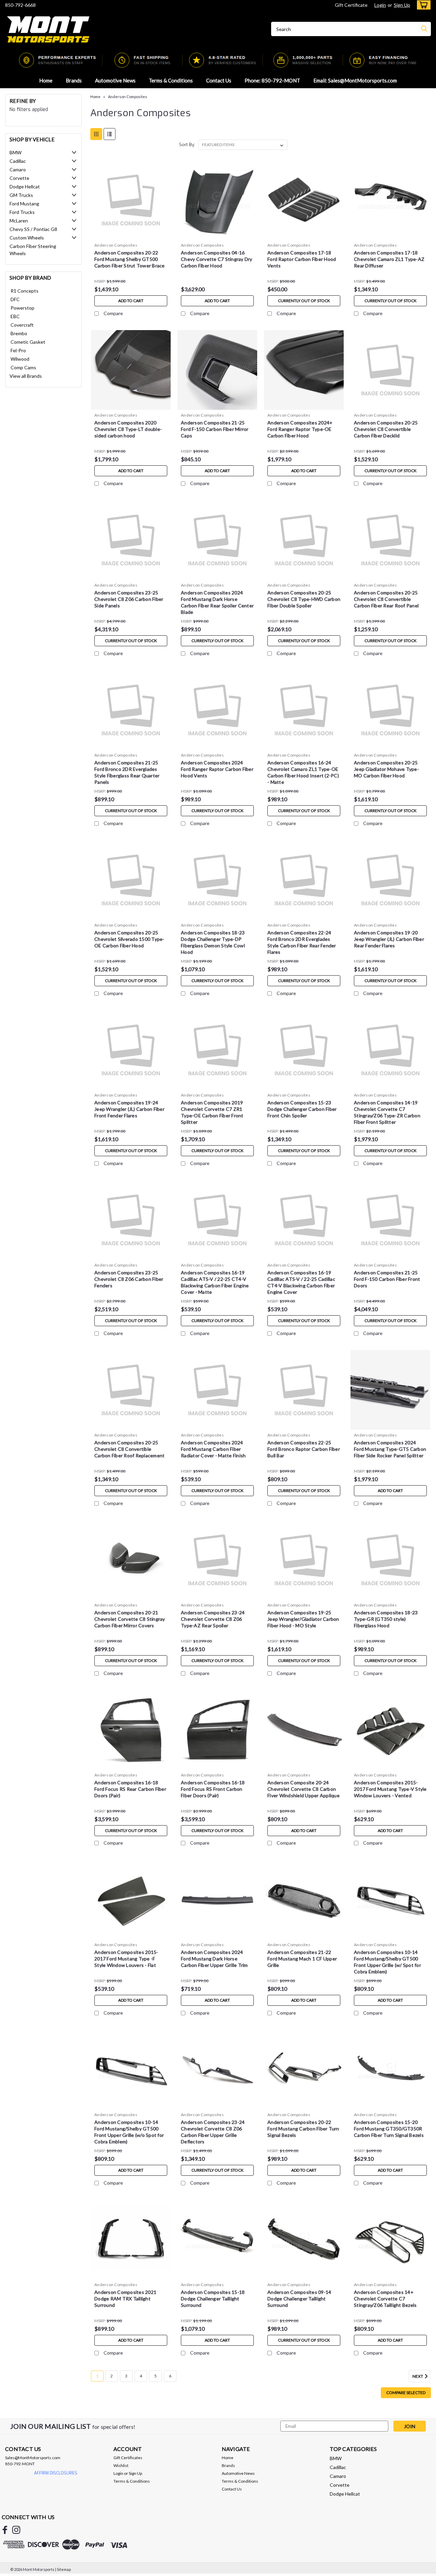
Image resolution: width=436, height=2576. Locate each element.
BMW (15, 152)
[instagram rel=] (16, 2530)
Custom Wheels (27, 238)
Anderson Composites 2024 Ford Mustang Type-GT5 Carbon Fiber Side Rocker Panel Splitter (390, 1449)
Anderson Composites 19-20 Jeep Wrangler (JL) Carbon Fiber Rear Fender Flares (389, 939)
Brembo (19, 333)
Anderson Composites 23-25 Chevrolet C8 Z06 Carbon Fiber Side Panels (129, 599)
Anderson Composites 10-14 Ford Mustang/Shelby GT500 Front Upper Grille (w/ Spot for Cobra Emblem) (387, 1962)
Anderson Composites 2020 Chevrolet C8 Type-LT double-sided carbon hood (128, 429)
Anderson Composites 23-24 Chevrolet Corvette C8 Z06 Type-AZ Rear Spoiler (213, 1619)
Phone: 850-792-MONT (272, 80)
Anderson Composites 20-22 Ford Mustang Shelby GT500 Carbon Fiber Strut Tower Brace (130, 259)
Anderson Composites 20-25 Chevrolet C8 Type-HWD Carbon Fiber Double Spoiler (304, 599)
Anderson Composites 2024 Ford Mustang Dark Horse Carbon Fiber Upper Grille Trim (214, 1959)
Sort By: (187, 145)
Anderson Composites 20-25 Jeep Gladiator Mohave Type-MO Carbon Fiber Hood (386, 769)
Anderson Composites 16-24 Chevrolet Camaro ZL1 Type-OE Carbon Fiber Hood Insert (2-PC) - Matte (303, 772)
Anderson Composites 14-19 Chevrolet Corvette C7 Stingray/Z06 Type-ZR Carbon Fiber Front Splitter (387, 1112)
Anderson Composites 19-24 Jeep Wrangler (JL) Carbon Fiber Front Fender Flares (129, 1109)
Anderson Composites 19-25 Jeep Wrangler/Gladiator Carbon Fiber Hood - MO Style (303, 1619)
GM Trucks (21, 195)
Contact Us (219, 80)
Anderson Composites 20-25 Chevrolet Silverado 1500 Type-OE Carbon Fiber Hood (129, 939)
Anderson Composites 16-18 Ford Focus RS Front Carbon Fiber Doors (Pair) (213, 1789)
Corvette (19, 178)
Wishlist (121, 2465)
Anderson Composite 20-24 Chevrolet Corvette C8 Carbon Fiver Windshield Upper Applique (303, 1789)
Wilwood (20, 359)
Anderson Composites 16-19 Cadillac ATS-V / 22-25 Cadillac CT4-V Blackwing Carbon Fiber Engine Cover (301, 1282)
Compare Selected (406, 2393)
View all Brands (26, 376)
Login (380, 5)
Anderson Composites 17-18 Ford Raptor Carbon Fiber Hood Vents (302, 259)
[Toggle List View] (110, 134)
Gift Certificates (128, 2458)
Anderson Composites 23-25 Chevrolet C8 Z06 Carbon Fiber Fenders (129, 1279)
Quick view (131, 235)
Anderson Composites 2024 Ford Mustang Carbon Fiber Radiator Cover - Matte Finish (213, 1449)
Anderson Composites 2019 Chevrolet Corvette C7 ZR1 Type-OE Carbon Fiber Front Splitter (212, 1112)
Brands (74, 80)
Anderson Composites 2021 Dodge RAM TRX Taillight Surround (125, 2299)
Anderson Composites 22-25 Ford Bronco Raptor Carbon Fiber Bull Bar (304, 1449)
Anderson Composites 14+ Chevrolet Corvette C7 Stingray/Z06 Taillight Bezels (385, 2299)
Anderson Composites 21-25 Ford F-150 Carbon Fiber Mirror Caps (215, 429)
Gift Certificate (351, 5)
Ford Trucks (22, 212)
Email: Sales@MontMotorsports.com (355, 80)
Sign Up (402, 5)
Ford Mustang (24, 204)
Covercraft (22, 325)
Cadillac (18, 161)
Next (418, 2376)
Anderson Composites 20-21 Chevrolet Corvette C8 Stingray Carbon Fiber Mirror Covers (130, 1619)
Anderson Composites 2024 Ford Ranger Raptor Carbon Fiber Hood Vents (217, 769)
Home (46, 80)
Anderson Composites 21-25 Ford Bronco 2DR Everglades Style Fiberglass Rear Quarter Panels (127, 772)
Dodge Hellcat (25, 187)
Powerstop (22, 308)
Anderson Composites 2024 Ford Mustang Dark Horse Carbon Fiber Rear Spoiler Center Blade (217, 602)
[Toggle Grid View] (96, 134)
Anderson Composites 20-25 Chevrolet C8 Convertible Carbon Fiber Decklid (386, 429)
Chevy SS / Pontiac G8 (33, 229)
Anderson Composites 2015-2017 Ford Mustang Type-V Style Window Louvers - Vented (390, 1789)
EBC (15, 316)
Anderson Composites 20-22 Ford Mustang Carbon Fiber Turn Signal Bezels (303, 2129)
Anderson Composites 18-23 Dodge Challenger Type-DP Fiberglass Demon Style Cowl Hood (213, 942)
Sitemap (64, 2569)
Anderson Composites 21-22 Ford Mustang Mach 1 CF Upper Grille (302, 1959)
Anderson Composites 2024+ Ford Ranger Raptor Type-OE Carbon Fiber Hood (300, 429)
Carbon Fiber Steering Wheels (33, 250)
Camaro (18, 169)
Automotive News (115, 80)
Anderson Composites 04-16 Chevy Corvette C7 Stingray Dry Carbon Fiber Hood (217, 259)
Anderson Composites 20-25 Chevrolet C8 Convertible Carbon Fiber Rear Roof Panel (386, 599)
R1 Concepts (25, 291)
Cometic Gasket (28, 342)
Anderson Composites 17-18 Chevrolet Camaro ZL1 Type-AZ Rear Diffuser (389, 259)
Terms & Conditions (171, 80)
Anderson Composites (128, 97)
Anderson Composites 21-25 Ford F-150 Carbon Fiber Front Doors (387, 1279)
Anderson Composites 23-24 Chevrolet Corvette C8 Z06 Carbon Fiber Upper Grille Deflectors (213, 2132)
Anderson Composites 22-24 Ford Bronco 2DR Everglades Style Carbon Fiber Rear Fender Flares (302, 942)
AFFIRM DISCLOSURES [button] (56, 2473)
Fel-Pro (18, 350)
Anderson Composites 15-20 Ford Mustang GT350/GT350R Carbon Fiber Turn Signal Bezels (389, 2129)
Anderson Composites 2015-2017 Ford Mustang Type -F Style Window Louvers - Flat (126, 1959)
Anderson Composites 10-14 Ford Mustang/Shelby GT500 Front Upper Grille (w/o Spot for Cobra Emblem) (129, 2132)
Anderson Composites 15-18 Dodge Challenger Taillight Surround (213, 2299)
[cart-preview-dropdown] (422, 5)
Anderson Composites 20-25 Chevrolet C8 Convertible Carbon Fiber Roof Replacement (129, 1449)
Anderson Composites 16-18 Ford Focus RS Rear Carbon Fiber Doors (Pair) (130, 1789)
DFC (15, 299)
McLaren (19, 221)
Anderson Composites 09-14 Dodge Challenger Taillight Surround (299, 2299)
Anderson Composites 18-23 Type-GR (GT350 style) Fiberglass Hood (386, 1619)
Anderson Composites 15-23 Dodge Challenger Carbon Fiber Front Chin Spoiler (302, 1109)
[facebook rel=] (5, 2530)
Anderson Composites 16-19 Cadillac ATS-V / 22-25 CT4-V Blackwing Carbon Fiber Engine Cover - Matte (215, 1282)
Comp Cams (23, 367)
